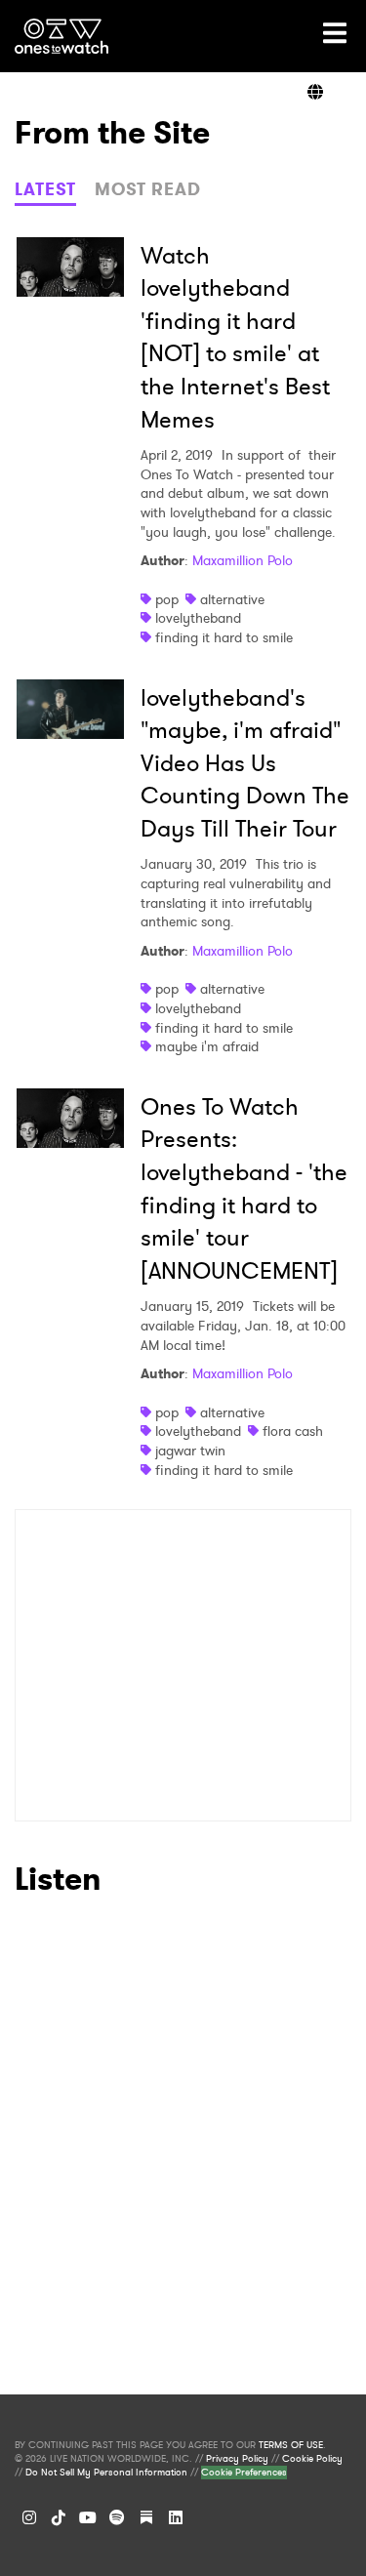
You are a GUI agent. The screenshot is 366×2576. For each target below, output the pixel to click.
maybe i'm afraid (207, 1046)
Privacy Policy (237, 2459)
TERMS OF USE (291, 2445)
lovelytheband (198, 618)
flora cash (293, 1431)
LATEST (45, 189)
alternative (232, 599)
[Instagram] (29, 2517)
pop (167, 599)
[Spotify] (117, 2517)
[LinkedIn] (176, 2517)
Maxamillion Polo (243, 560)
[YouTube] (88, 2517)
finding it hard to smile (224, 637)
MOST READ (148, 189)
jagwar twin (190, 1451)
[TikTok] (59, 2517)
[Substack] (146, 2517)
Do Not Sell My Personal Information (106, 2473)
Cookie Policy (312, 2459)
